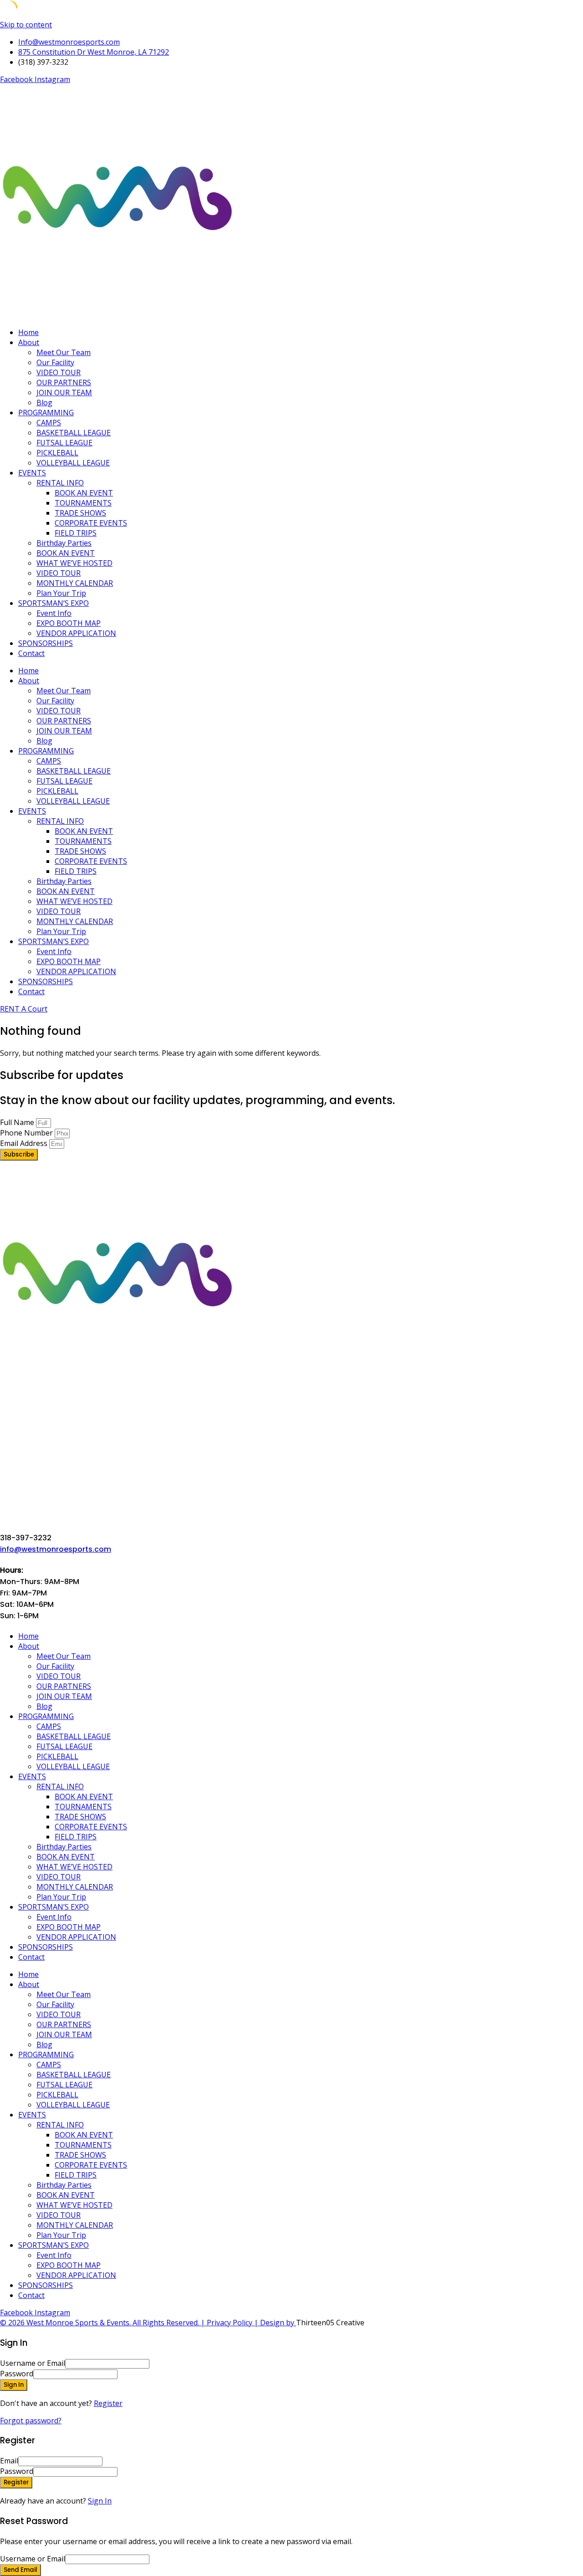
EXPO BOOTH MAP (69, 623)
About (29, 342)
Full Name (18, 1122)
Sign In (100, 2501)
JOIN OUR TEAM (64, 392)
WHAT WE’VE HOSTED (74, 563)
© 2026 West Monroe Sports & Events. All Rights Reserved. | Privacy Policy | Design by (148, 2323)
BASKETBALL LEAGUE (74, 433)
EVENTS (32, 473)
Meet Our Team (64, 352)
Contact (31, 653)
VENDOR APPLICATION (76, 633)
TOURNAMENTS (83, 503)
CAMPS (49, 423)
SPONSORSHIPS (46, 643)
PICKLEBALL (57, 453)
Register (108, 2403)
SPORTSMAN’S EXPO (54, 603)
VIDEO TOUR (59, 372)
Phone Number (27, 1133)
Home (28, 332)
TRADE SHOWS (80, 513)
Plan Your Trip (61, 593)
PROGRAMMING (46, 413)
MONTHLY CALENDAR (75, 583)
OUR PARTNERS (64, 382)
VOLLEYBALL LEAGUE (73, 463)
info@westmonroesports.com (56, 1549)
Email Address (25, 1143)
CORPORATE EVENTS (91, 523)
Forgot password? (31, 2421)
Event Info (54, 613)
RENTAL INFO (60, 483)
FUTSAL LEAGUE (64, 443)
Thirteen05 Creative (330, 2323)
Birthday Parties (64, 543)
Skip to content (26, 25)
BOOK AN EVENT (84, 493)
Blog (44, 403)
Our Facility (55, 362)
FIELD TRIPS (76, 533)
